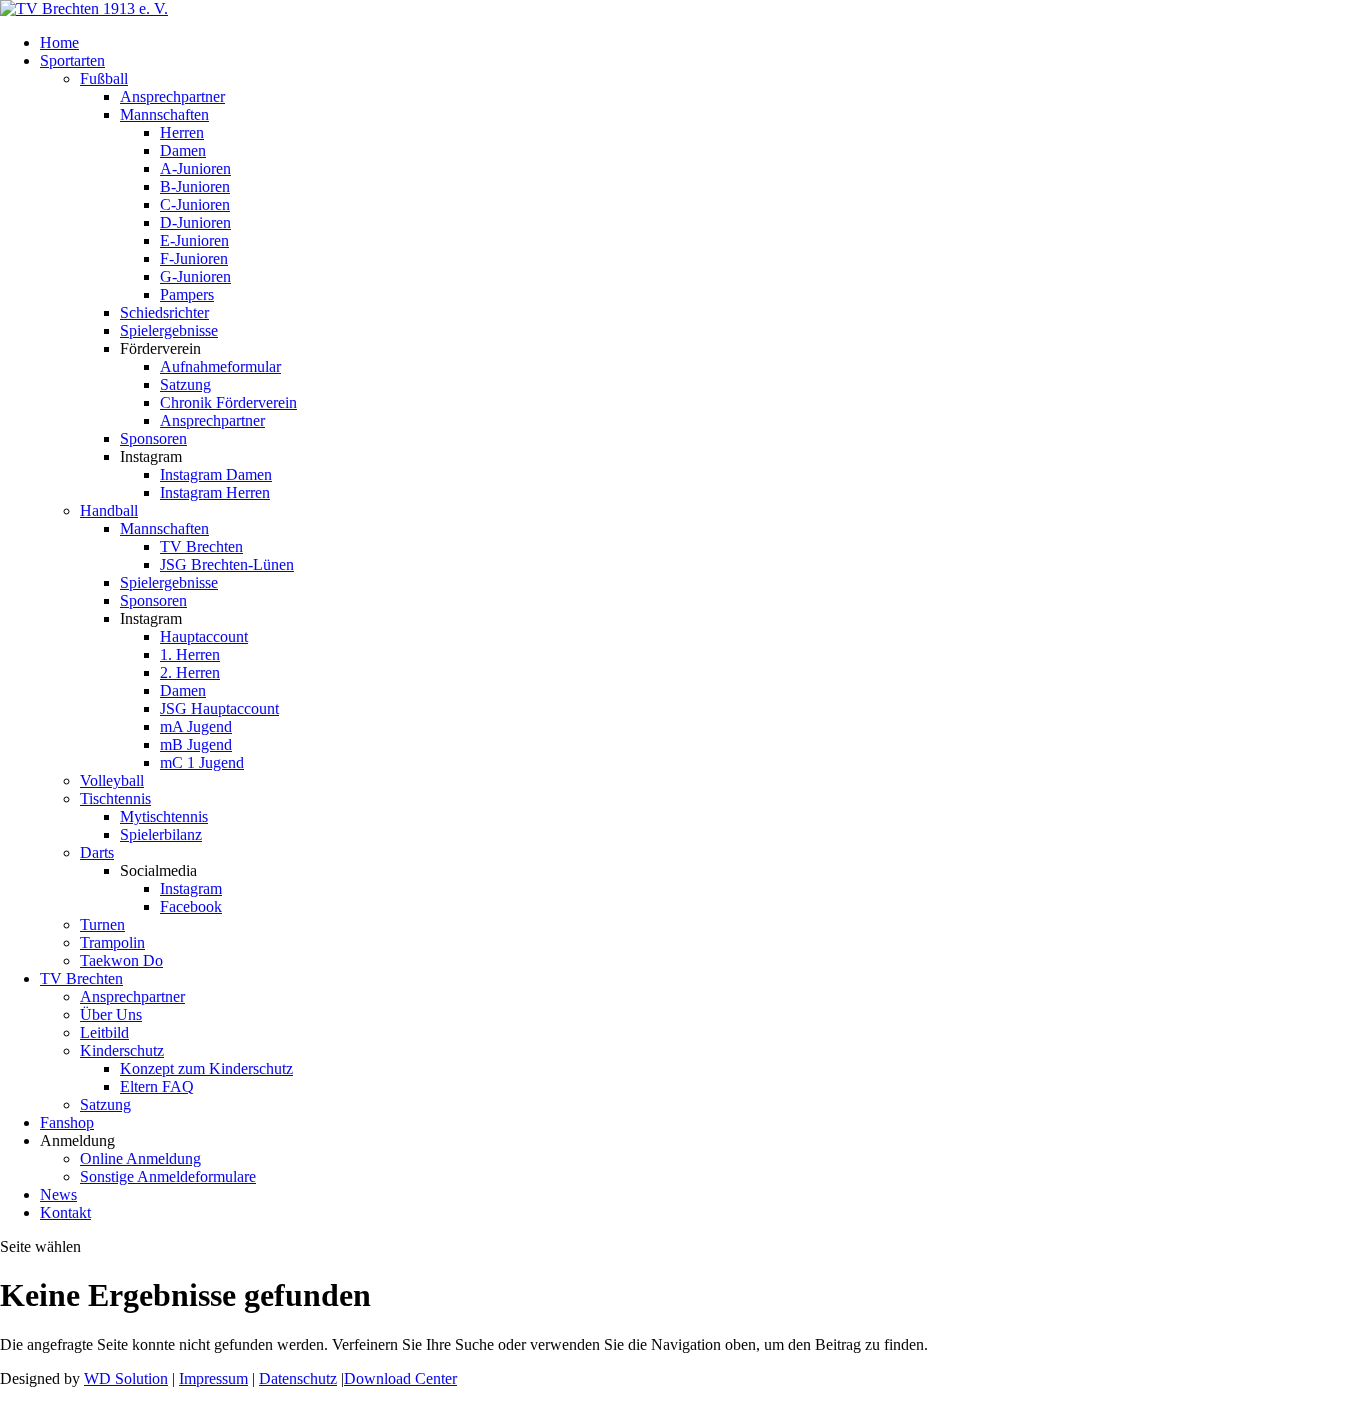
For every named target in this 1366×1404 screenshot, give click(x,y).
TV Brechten (201, 546)
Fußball (104, 78)
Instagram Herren (215, 492)
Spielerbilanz (161, 834)
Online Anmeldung (140, 1158)
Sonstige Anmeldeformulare (168, 1176)
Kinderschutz (122, 1050)
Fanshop (67, 1122)
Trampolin (112, 942)
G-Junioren (195, 276)
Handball (109, 510)
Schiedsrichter (164, 312)
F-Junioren (194, 258)
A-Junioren (195, 168)
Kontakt (65, 1212)
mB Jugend (196, 744)
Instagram (191, 888)
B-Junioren (195, 186)
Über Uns (111, 1014)
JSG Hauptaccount (219, 708)
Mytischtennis (164, 816)
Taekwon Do (121, 960)
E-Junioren (194, 240)
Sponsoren (153, 438)
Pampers (187, 294)
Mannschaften (164, 114)
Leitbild (104, 1032)
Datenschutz (298, 1378)
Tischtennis (115, 798)
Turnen (102, 924)
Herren (182, 132)
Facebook (191, 906)
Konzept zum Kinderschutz (206, 1068)
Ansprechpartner (172, 96)
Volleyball (112, 780)
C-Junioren (195, 204)
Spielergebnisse (169, 330)
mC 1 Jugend (202, 762)
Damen (183, 150)
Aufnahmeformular (220, 366)
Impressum (213, 1378)
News (58, 1194)
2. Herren (190, 672)
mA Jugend (196, 726)
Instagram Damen (216, 474)
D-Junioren (195, 222)
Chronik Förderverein (228, 402)
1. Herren (190, 654)
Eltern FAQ (157, 1086)
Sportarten (72, 60)
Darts (97, 852)
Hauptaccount (204, 636)
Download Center (400, 1378)
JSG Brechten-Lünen (227, 564)
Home (59, 42)
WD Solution (126, 1378)
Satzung (185, 384)
